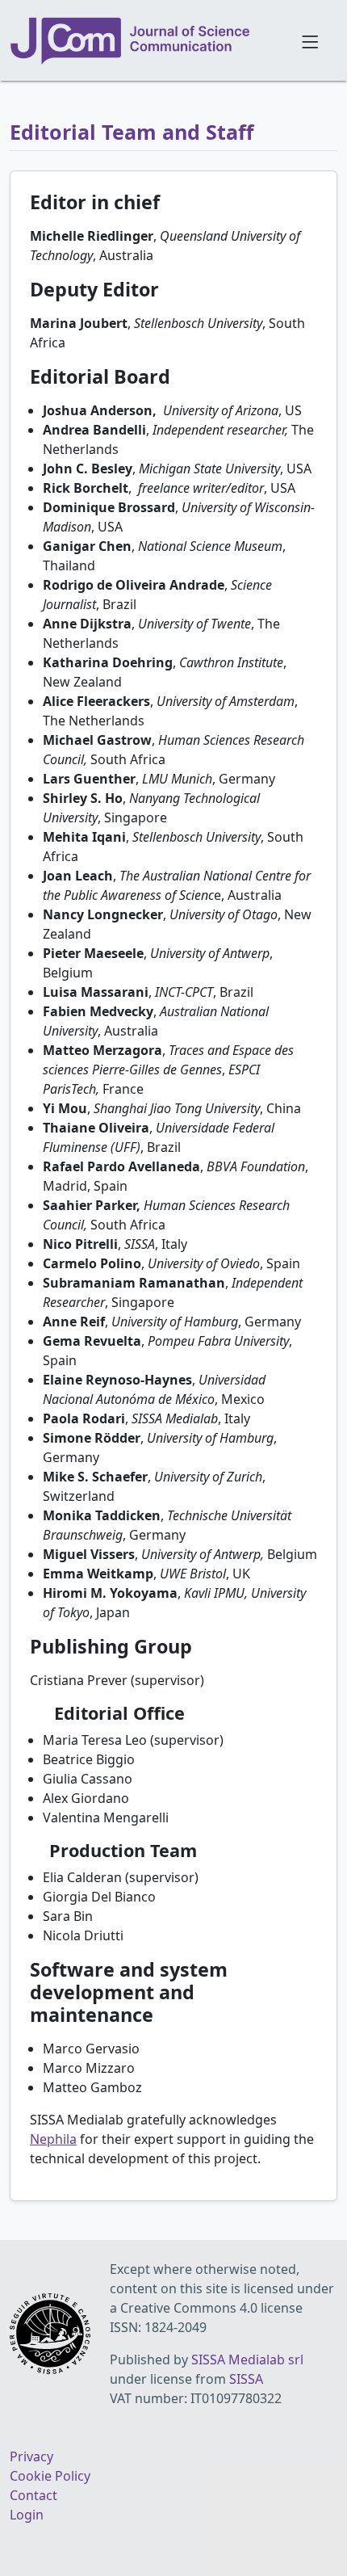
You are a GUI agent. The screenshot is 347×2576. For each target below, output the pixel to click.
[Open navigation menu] (309, 40)
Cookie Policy (50, 2476)
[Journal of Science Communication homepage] (146, 41)
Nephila (53, 2139)
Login (27, 2515)
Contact (33, 2495)
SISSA (246, 2379)
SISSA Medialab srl (247, 2360)
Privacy (31, 2456)
